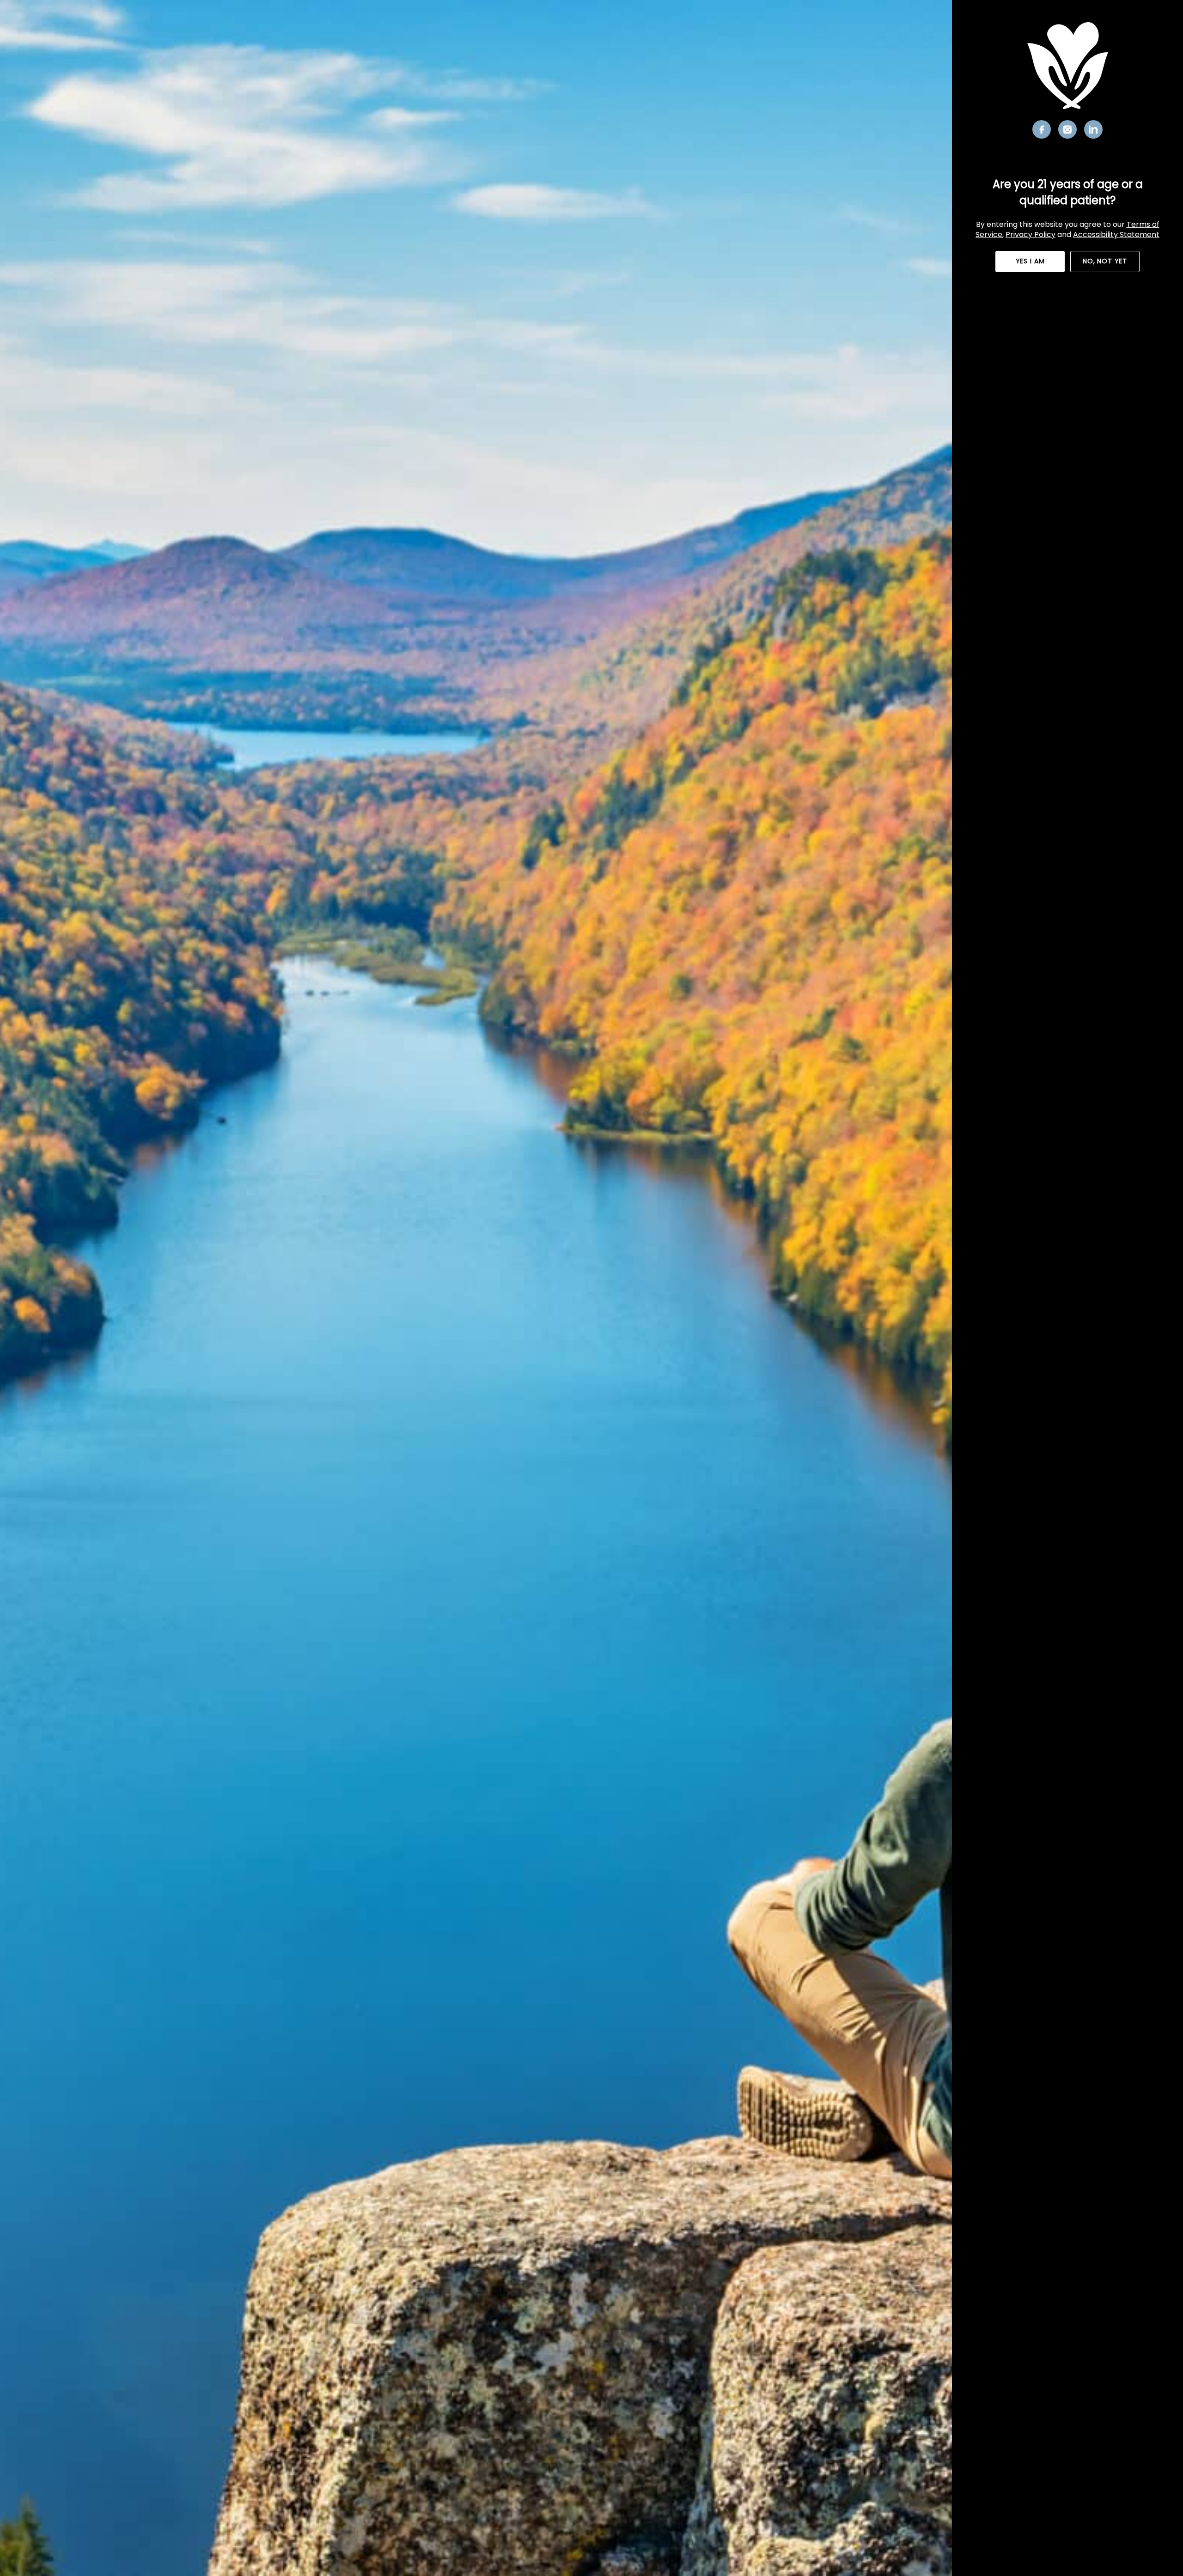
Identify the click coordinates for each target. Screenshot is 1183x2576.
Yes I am (1030, 261)
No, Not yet (1105, 261)
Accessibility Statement (1116, 234)
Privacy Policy (1031, 234)
